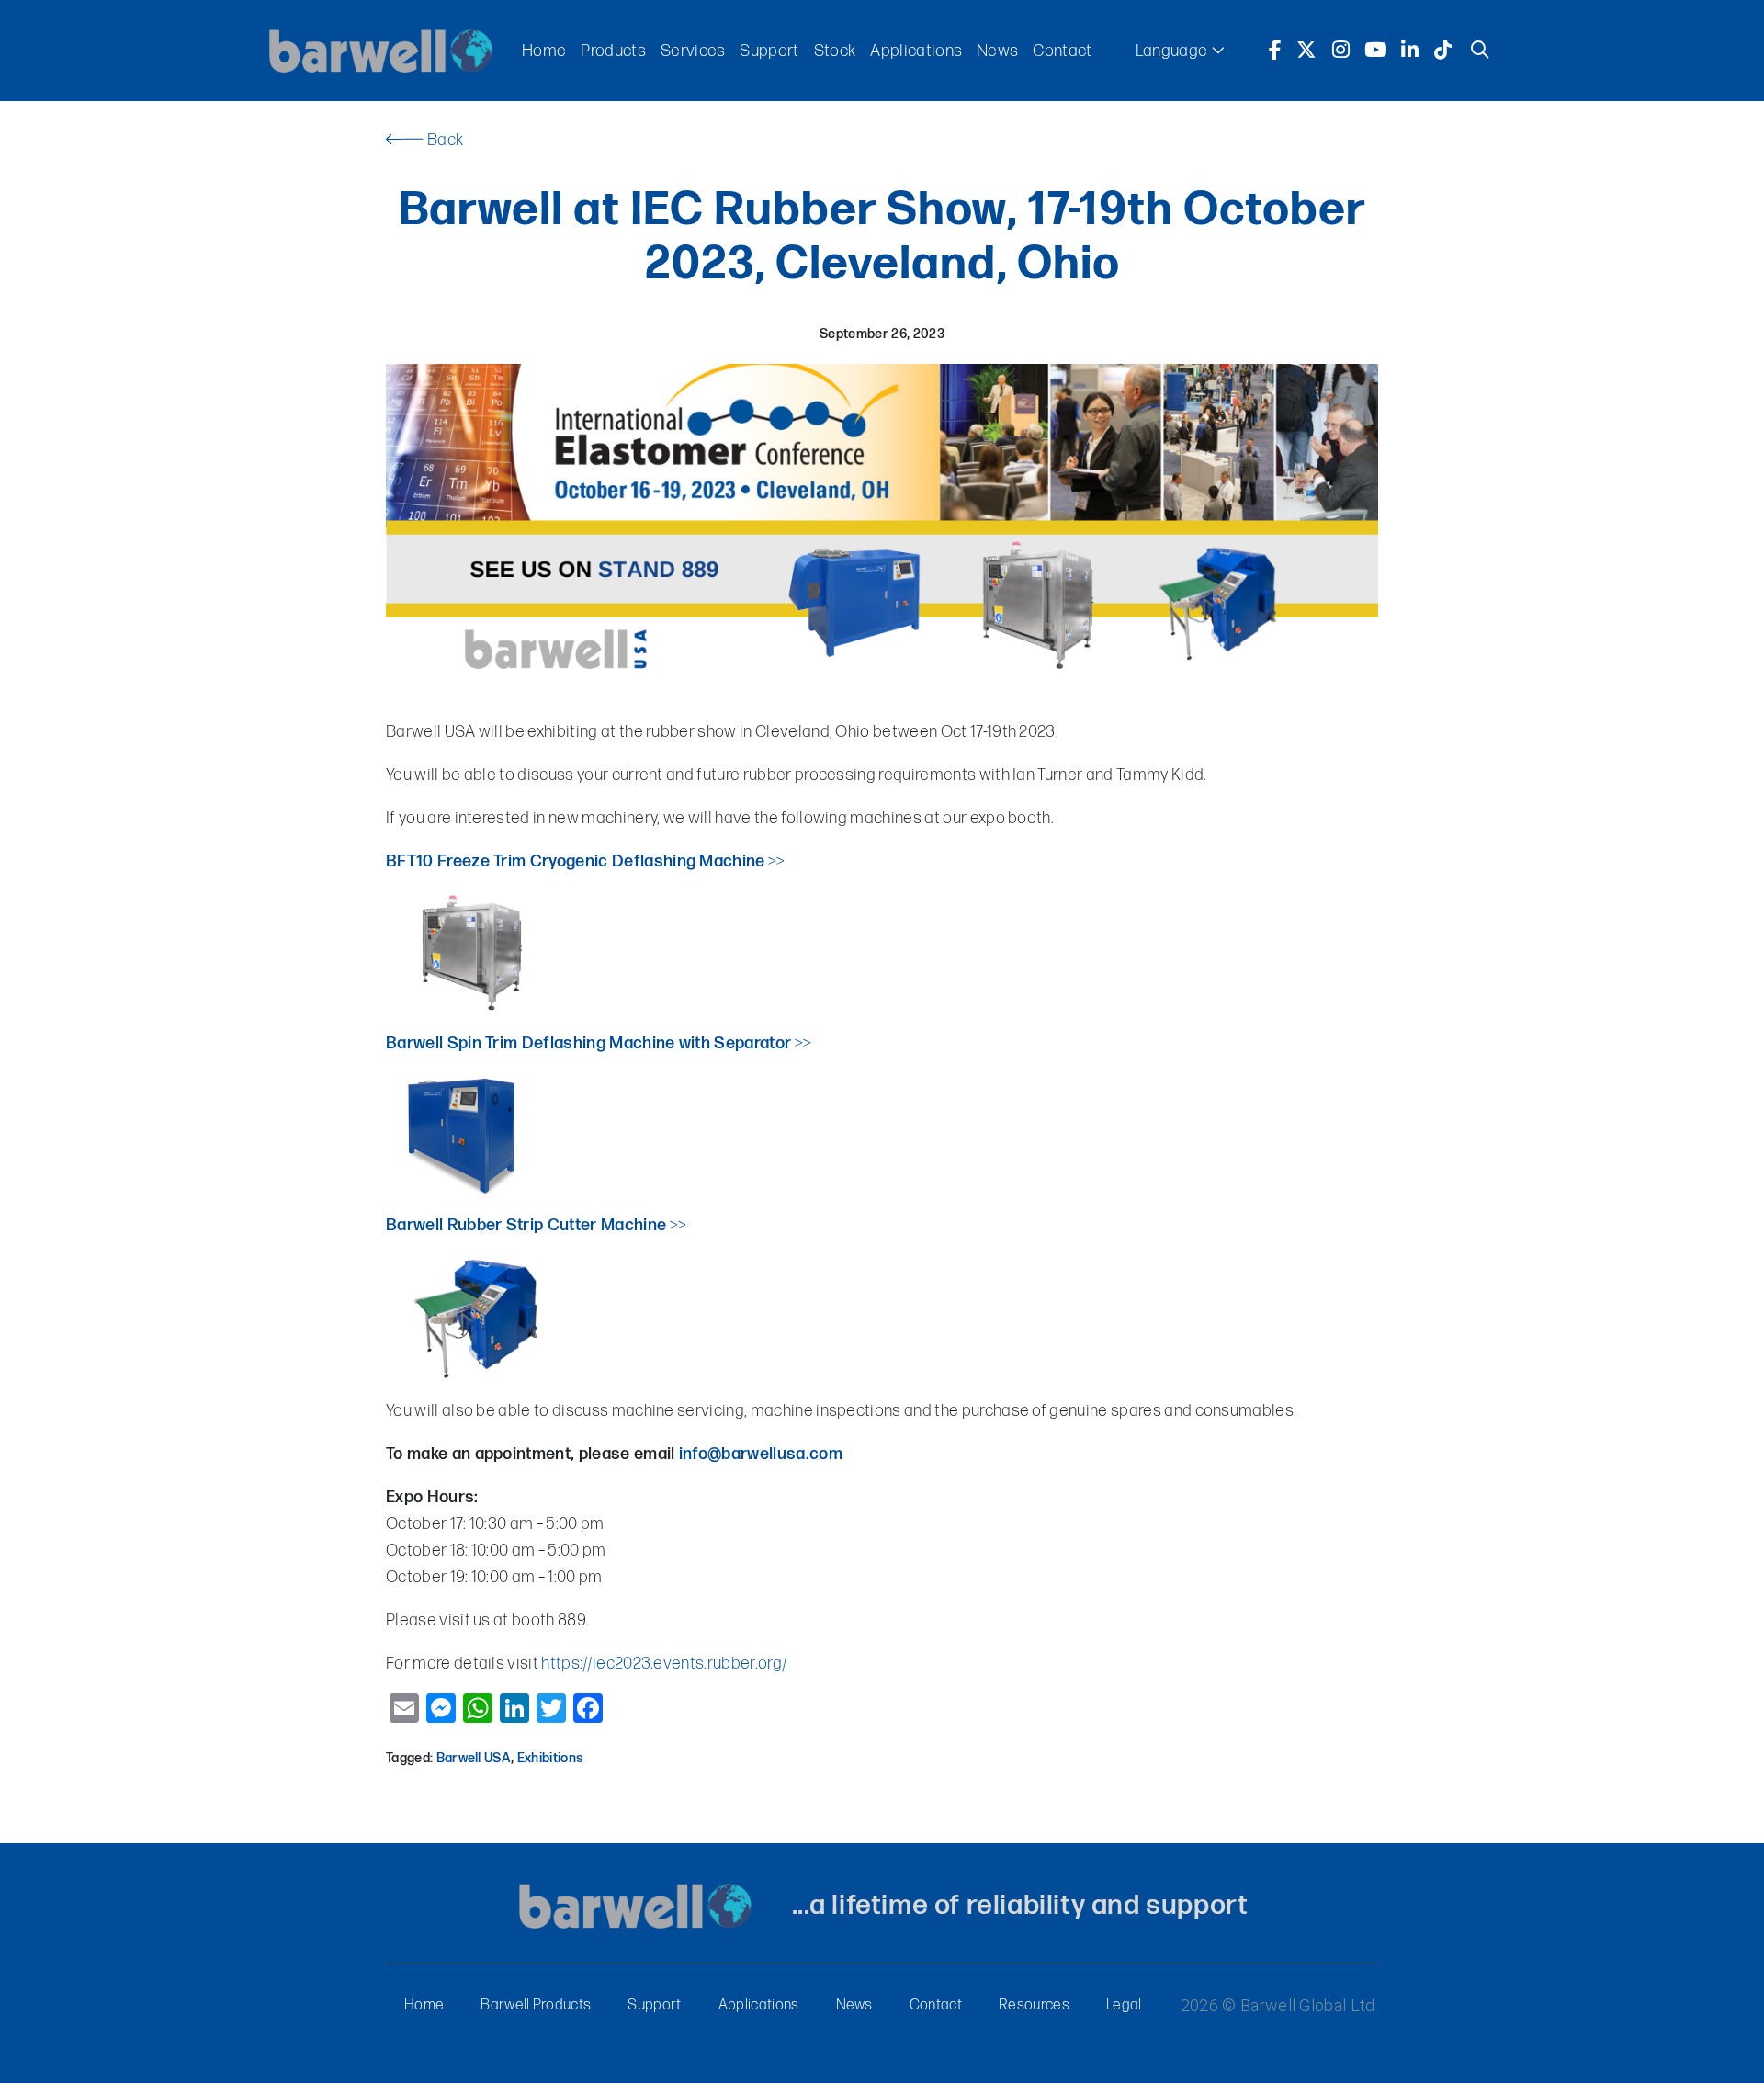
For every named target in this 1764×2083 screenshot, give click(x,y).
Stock (835, 51)
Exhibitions (551, 1758)
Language (1173, 51)
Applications (916, 51)
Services (693, 51)
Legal (1124, 2005)
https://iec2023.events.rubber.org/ (664, 1664)
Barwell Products (536, 2005)
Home (544, 51)
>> (658, 861)
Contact (1062, 51)
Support (769, 51)
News (997, 51)
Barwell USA (474, 1758)
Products (613, 51)
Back (444, 140)
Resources (1034, 2005)
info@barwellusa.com (761, 1454)
